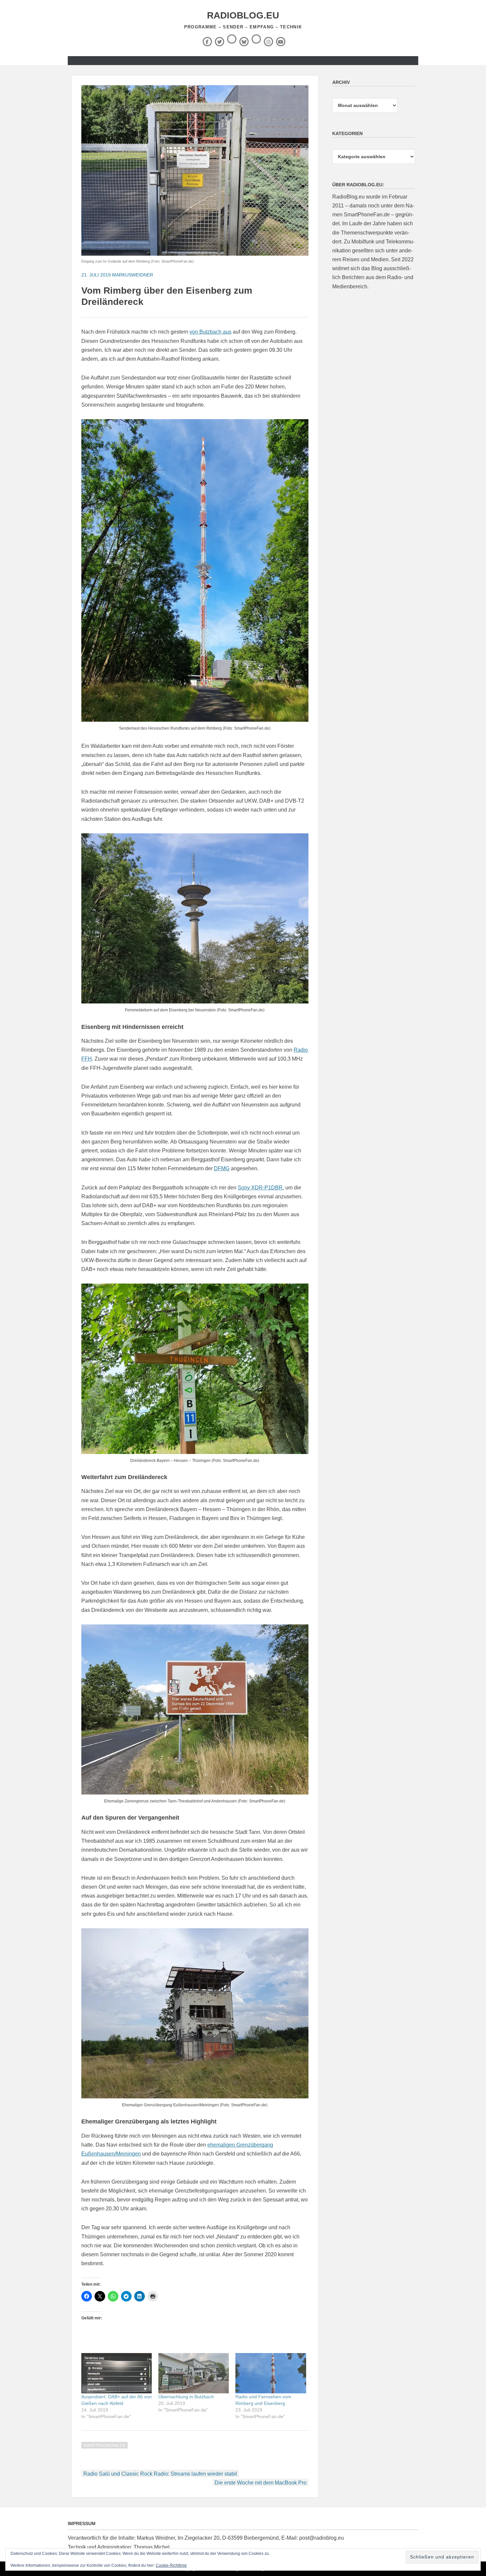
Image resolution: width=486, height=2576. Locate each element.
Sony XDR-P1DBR (260, 1188)
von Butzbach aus (210, 332)
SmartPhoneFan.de (104, 2446)
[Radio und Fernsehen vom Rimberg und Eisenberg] (271, 2373)
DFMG (222, 1168)
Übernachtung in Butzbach (186, 2397)
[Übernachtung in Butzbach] (194, 2373)
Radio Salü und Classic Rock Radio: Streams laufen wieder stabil (160, 2474)
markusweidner (133, 275)
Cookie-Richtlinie (171, 2565)
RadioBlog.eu (243, 15)
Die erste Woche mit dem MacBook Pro (261, 2483)
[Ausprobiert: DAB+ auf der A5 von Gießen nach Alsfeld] (117, 2373)
